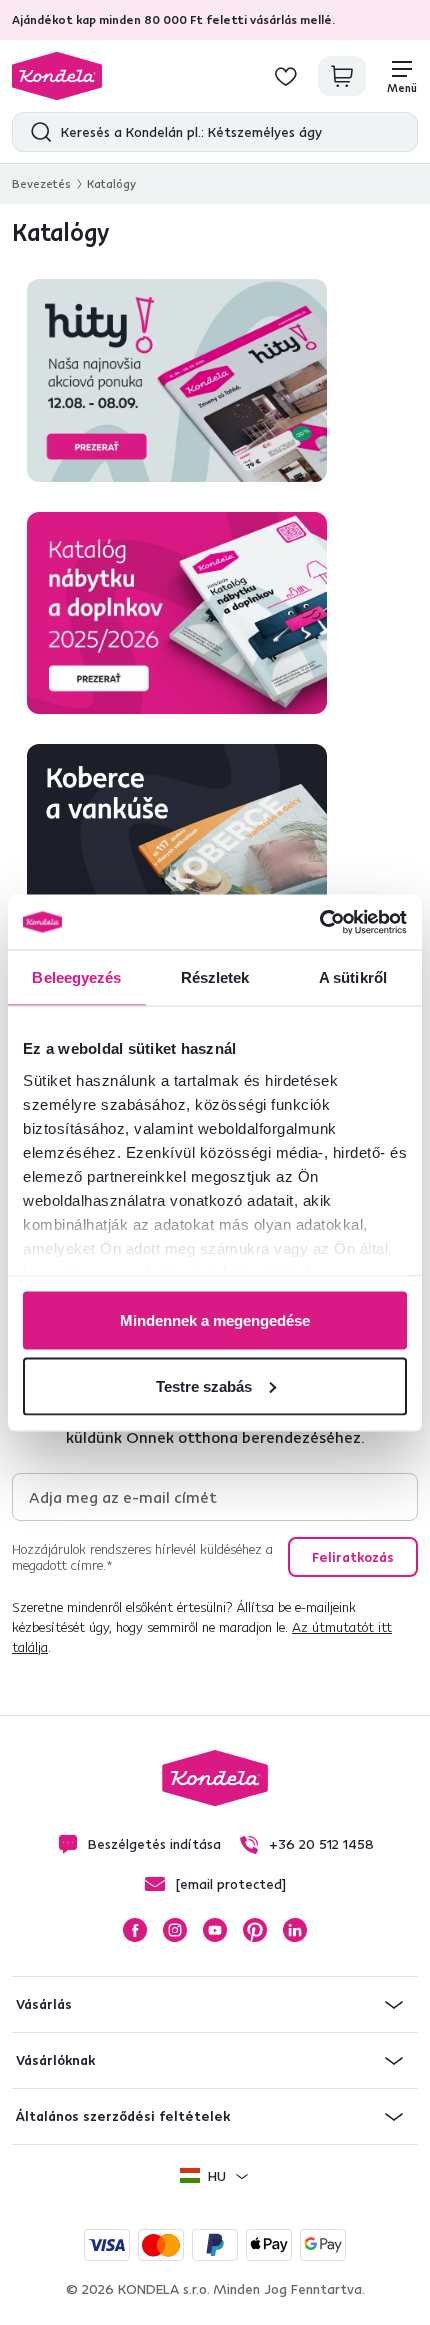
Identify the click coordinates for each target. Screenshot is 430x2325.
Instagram (175, 1930)
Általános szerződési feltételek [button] (123, 2116)
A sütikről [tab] (353, 977)
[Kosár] (342, 76)
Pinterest (255, 1930)
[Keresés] (36, 132)
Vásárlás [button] (44, 2004)
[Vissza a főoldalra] (57, 76)
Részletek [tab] (215, 977)
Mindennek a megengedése (215, 1320)
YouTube (215, 1930)
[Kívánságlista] (286, 76)
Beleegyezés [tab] (76, 977)
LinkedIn (295, 1930)
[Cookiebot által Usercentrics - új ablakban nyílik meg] (319, 922)
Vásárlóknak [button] (55, 2060)
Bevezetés (41, 183)
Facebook (135, 1930)
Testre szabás (204, 1385)
